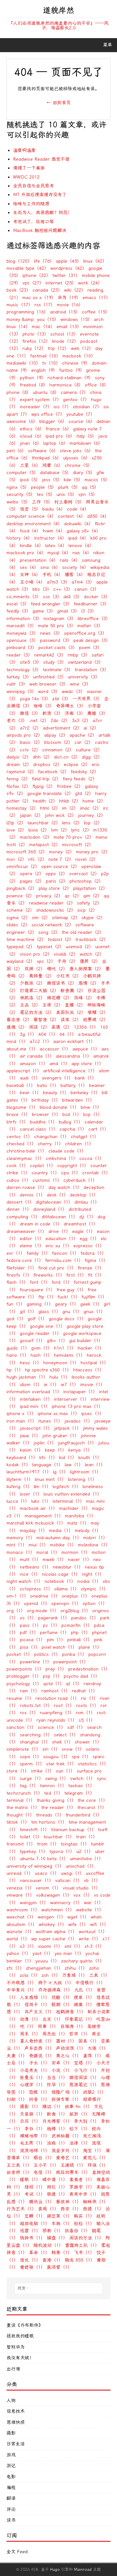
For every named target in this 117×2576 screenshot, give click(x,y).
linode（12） (65, 341)
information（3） (24, 619)
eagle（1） (84, 1231)
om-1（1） (18, 1596)
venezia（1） (20, 1888)
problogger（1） (24, 1676)
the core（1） (93, 1800)
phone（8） (19, 392)
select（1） (66, 1735)
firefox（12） (36, 341)
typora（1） (62, 1852)
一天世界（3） (87, 699)
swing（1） (57, 1779)
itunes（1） (51, 1421)
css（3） (52, 597)
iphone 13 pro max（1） (77, 1406)
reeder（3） (19, 655)
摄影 (11, 2433)
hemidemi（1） (70, 1355)
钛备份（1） (77, 2231)
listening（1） (82, 1479)
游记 (11, 2466)
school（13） (64, 334)
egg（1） (89, 1239)
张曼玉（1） (32, 2078)
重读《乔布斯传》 (25, 2325)
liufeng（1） (19, 1487)
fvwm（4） (54, 531)
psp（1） (52, 1676)
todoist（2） (61, 940)
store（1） (18, 1771)
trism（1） (48, 1844)
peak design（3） (92, 640)
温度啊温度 (24, 150)
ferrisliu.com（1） (64, 1260)
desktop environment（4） (34, 524)
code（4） (78, 509)
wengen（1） (52, 1917)
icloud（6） (32, 436)
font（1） (40, 1282)
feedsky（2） (85, 772)
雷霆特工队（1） (82, 2245)
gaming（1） (40, 1304)
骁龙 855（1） (80, 2260)
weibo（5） (18, 502)
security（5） (21, 494)
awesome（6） (22, 421)
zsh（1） (51, 1975)
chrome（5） (78, 465)
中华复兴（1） (21, 1990)
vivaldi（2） (66, 954)
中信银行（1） (90, 1983)
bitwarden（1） (78, 1100)
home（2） (94, 801)
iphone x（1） (21, 1414)
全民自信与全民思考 (33, 186)
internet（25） (61, 283)
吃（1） (28, 2026)
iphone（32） (37, 275)
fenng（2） (18, 779)
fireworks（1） (49, 1275)
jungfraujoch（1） (77, 1443)
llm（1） (42, 1487)
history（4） (19, 538)
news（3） (51, 633)
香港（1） (53, 2260)
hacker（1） (91, 1348)
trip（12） (58, 348)
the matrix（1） (23, 1808)
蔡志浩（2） (19, 1020)
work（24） (90, 283)
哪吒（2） (57, 969)
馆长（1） (30, 2260)
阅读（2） (39, 1027)
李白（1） (35, 2129)
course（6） (82, 421)
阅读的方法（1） (86, 2238)
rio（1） (90, 1698)
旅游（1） (80, 2114)
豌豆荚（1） (59, 2216)
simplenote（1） (24, 1749)
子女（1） (39, 2063)
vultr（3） (17, 684)
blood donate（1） (59, 1107)
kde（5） (73, 480)
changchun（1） (52, 1137)
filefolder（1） (22, 1268)
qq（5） (90, 487)
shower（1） (88, 1742)
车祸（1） (62, 2224)
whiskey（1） (53, 1925)
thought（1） (20, 1815)
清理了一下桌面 (29, 168)
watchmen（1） (58, 1910)
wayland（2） (21, 961)
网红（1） (57, 2187)
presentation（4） (39, 560)
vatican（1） (69, 1881)
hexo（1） (31, 1363)
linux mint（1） (51, 1479)
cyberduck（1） (80, 1180)
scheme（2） (20, 910)
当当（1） (57, 2078)
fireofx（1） (19, 1275)
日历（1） (30, 2121)
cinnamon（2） (58, 750)
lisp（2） (93, 823)
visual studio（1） (82, 1888)
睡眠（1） (30, 2180)
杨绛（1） (57, 2129)
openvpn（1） (66, 1604)
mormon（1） (76, 1552)
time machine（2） (26, 940)
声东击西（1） (39, 2048)
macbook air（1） (39, 1508)
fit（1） (96, 1275)
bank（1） (86, 1078)
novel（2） (87, 859)
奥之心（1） (69, 2056)
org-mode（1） (43, 1611)
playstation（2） (90, 888)
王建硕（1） (73, 2165)
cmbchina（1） (62, 1158)
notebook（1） (60, 1581)
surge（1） (32, 1779)
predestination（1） (89, 1669)
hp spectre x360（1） (48, 1370)
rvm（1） (85, 1713)
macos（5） (97, 480)
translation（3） (92, 670)
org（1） (16, 1611)
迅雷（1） (30, 2231)
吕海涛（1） (73, 2026)
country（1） (45, 1173)
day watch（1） (65, 1187)
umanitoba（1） (87, 1859)
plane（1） (90, 1647)
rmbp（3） (79, 655)
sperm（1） (32, 1764)
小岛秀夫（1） (35, 2070)
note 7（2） (61, 859)
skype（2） (93, 918)
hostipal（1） (95, 1363)
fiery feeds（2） (80, 779)
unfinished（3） (50, 677)
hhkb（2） (70, 801)
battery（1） (74, 1085)
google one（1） (47, 1326)
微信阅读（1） (84, 2078)
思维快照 (16, 2422)
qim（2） (93, 896)
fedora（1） (93, 1253)
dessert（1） (20, 1202)
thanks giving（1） (56, 1800)
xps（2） (46, 961)
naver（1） (80, 1560)
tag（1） (29, 1786)
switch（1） (83, 1779)
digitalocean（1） (54, 1202)
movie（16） (70, 305)
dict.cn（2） (67, 757)
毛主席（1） (32, 2143)
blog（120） (19, 261)
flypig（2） (44, 786)
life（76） (44, 261)
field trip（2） (46, 779)
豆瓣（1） (35, 2216)
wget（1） (78, 1917)
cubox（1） (19, 1180)
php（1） (81, 1633)
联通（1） (57, 2194)
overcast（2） (84, 874)
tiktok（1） (18, 1822)
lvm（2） (60, 830)
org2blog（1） (76, 1611)
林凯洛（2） (32, 998)
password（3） (56, 640)
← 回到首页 (59, 103)
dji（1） (88, 1217)
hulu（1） (60, 1377)
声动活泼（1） (71, 2048)
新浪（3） (53, 713)
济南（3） (75, 713)
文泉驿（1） (32, 2114)
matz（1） (78, 1523)
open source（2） (60, 867)
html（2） (50, 808)
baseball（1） (21, 1085)
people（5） (44, 487)
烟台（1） (44, 2158)
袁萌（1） (48, 2209)
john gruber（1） (61, 1436)
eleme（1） (32, 1246)
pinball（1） (80, 1640)
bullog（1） (71, 1122)
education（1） (62, 1239)
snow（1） (73, 1749)
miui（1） (39, 1545)
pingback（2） (22, 888)
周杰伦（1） (55, 2034)
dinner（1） (19, 1209)
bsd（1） (72, 1114)
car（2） (84, 742)
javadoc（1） (78, 1421)
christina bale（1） (27, 1151)
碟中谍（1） (55, 2180)
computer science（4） (31, 516)
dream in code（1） (41, 1224)
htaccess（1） (89, 1370)
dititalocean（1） (60, 1217)
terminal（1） (21, 1800)
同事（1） (48, 2026)
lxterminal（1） (69, 1501)
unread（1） (20, 1873)
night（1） (93, 1574)
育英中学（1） (84, 2194)
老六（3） (17, 721)
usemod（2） (80, 947)
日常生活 (16, 2444)
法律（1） (80, 2143)
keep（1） (56, 1450)
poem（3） (91, 648)
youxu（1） (47, 1961)
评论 (11, 2509)
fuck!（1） (69, 1297)
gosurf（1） (32, 1341)
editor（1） (32, 1239)
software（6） (43, 451)
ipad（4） (78, 538)
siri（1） (51, 1749)
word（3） (49, 692)
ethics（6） (32, 429)
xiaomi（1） (50, 1946)
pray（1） (56, 1669)
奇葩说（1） (42, 2056)
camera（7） (75, 392)
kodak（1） (19, 1465)
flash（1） (17, 1282)
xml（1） (74, 1946)
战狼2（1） (95, 2092)
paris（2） (57, 881)
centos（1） (19, 1137)
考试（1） (35, 2194)
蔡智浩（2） (46, 1020)
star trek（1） (61, 1764)
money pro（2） (93, 852)
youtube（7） (81, 414)
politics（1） (47, 1654)
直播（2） (75, 1005)
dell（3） (73, 597)
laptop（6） (56, 443)
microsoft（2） (78, 845)
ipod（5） (30, 480)
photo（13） (36, 334)
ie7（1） (70, 1385)
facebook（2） (54, 772)
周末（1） (30, 2034)
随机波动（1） (48, 2245)
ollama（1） (67, 1589)
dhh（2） (43, 757)
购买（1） (84, 2216)
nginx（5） (18, 487)
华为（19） (69, 298)
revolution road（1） (57, 1698)
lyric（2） (81, 830)
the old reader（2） (83, 932)
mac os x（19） (39, 298)
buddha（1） (44, 1122)
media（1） (61, 1531)
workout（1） (93, 1932)
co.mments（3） (24, 597)
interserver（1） (71, 1399)
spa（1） (81, 1757)
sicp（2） (87, 910)
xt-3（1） (94, 1946)
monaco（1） (21, 1552)
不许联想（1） (21, 1983)
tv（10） (51, 363)
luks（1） (41, 1501)
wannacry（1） (66, 1903)
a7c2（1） (41, 1042)
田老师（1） (19, 2172)
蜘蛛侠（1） (96, 2202)
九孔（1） (84, 1990)
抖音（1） (39, 2099)
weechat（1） (21, 1917)
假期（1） (62, 2005)
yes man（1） (69, 1954)
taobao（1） (81, 1786)
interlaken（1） (36, 1399)
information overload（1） (34, 1392)
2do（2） (60, 721)
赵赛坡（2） (96, 1020)
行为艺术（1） (21, 2209)
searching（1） (36, 1735)
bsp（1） (93, 1114)
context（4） (72, 516)
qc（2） (73, 896)
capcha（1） (73, 1129)
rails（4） (70, 560)
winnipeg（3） (21, 692)
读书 (11, 2520)
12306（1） (86, 1027)
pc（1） (51, 1625)
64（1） (68, 1034)
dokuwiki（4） (79, 524)
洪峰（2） (84, 998)
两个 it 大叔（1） (56, 1983)
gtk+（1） (57, 1341)
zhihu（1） (76, 1968)
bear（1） (31, 1093)
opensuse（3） (22, 640)
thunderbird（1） (84, 1815)
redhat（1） (85, 1691)
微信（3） (30, 713)
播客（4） (75, 575)
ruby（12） (34, 348)
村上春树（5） (69, 502)
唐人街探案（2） (86, 969)
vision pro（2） (36, 954)
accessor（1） (55, 1049)
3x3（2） (81, 721)
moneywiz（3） (22, 633)
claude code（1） (67, 1151)
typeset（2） (50, 947)
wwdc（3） (73, 692)
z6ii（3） (62, 699)
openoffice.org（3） (85, 633)
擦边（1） (53, 2107)
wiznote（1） (20, 1932)
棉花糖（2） (59, 998)
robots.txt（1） (36, 1706)
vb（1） (92, 1881)
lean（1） (95, 1465)
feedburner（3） (91, 604)
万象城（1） (75, 1975)
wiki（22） (75, 290)
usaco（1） (47, 1873)
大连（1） (98, 2048)
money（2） (62, 852)
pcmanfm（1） (77, 1625)
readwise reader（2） (52, 903)
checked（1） (21, 1144)
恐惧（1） (39, 2092)
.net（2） (39, 721)
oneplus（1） (76, 1596)
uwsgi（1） (72, 1873)
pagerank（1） (54, 1618)
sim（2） (41, 918)
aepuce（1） (86, 1049)
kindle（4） (32, 546)
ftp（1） (47, 1297)
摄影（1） (30, 2107)
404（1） (48, 1034)
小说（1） (62, 2070)
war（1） (94, 1903)
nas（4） (82, 553)
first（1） (76, 1275)
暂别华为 (16, 2347)
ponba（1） (74, 1654)
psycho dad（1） (82, 1676)
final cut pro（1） (57, 1268)
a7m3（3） (58, 582)
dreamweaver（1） (27, 1231)
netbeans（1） (35, 1567)
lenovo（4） (81, 546)
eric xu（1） (59, 1246)
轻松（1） (84, 2224)
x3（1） (28, 1946)
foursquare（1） (37, 1290)
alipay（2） (56, 735)
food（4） (30, 531)
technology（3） (24, 670)
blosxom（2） (58, 742)
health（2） (45, 801)
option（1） (95, 1604)
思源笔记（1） (84, 2085)
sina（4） (50, 567)
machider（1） (75, 1508)
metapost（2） (45, 845)
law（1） (74, 1465)
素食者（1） (82, 2180)
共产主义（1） (39, 2012)
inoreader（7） (36, 407)
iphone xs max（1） (59, 1414)
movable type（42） (28, 268)
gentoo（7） (76, 400)
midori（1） (95, 1538)
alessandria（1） (74, 1056)
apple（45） (69, 261)
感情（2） (89, 983)
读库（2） (71, 1020)
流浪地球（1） (35, 2151)
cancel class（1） (39, 1129)
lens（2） (72, 823)
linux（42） (95, 261)
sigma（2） (18, 918)
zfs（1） (15, 1968)
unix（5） (67, 494)
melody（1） (88, 1531)
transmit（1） (21, 1844)
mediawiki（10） (24, 363)
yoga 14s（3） (35, 699)
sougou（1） (57, 1757)
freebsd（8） (34, 385)
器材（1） (66, 2041)
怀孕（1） (57, 2085)
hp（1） (15, 1370)
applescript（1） (24, 1071)
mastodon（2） (36, 837)
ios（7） (62, 407)
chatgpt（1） (85, 1137)
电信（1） (44, 2172)
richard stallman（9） (70, 378)
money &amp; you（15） (33, 319)
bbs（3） (42, 589)
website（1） (90, 1910)
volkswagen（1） (54, 1895)
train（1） (87, 1837)
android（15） (65, 312)
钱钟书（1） (32, 2238)
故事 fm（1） (78, 2107)
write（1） (90, 1939)
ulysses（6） (77, 458)
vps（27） (33, 283)
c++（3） (63, 589)
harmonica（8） (66, 385)
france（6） (59, 429)
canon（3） (87, 589)
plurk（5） (69, 487)
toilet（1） (31, 1837)
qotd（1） (54, 1684)
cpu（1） (71, 1173)
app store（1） (88, 1064)
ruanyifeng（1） (57, 1713)
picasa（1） (32, 1640)
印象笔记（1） (80, 2019)
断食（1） (57, 2114)
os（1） (28, 1618)
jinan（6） (31, 443)
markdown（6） (86, 443)
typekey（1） (34, 1852)
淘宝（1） (93, 2151)
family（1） (39, 1253)
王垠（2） (53, 1005)
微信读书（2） (62, 983)
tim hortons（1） (49, 1822)
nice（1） (30, 1574)
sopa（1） (31, 1757)
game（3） (44, 611)
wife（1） (78, 1925)
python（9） (33, 378)
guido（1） (18, 1348)
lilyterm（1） (20, 1479)
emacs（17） (97, 298)
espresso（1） (89, 1246)
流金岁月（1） (66, 2151)
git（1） (28, 1312)
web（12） (82, 348)
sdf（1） (76, 1727)
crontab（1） (96, 1173)
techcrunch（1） (25, 1793)
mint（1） (17, 1545)
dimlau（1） (87, 1202)
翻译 (11, 2498)
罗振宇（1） (82, 2187)
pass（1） (31, 1625)
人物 (11, 2401)
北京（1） (53, 2019)
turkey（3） (19, 677)
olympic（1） (95, 1589)
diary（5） (84, 473)
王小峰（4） (32, 582)
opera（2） (32, 874)
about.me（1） (22, 1049)
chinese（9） (76, 363)
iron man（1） (22, 1421)
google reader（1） (41, 1333)
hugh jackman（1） (27, 1377)
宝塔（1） (84, 2063)
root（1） (64, 1706)
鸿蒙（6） (53, 465)
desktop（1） (84, 1195)
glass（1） (50, 1312)
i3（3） (89, 611)
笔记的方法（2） (37, 1013)
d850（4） (98, 516)
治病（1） (57, 2143)
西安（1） (71, 2209)
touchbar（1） (59, 1837)
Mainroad (83, 2569)
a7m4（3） (83, 582)
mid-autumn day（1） (59, 1538)
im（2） (70, 808)
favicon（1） (65, 1253)
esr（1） (16, 1253)
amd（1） (60, 1064)
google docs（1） (67, 1319)
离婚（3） (97, 713)
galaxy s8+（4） (84, 531)
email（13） (69, 327)
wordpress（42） (69, 268)
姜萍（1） (93, 2056)
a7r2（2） (31, 728)
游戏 (11, 2455)
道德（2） (17, 1027)
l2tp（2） (16, 823)
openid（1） (37, 1604)
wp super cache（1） (54, 1939)
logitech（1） (67, 1487)
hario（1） (18, 1355)
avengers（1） (58, 1078)
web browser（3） (49, 684)
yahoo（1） (19, 1954)
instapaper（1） (80, 1392)
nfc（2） (38, 859)
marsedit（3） (21, 626)
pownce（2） (20, 896)
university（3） (84, 677)
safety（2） (89, 903)
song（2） (49, 932)
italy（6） (86, 436)
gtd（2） (84, 794)
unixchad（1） (81, 1866)
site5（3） (31, 662)
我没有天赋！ (20, 2358)
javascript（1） (36, 1428)
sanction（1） (21, 1727)
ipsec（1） (93, 1414)
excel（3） (18, 604)
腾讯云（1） (42, 2202)
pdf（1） (29, 1633)
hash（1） (41, 1355)
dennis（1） (32, 1195)
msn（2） (17, 859)
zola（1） (30, 1975)
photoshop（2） (86, 881)
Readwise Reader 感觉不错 (41, 159)
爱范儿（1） (96, 2158)
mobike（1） (63, 1545)
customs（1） (47, 1180)
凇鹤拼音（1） (71, 2012)
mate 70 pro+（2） (74, 837)
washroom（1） (23, 1910)
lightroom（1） (85, 1472)
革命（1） (39, 2253)
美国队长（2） (71, 1013)
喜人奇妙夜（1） (37, 2041)
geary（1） (67, 1304)
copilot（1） (43, 1166)
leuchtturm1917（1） (29, 1472)
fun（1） (16, 1304)
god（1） (16, 1319)
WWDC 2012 (26, 177)
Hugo (55, 2569)
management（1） (44, 1516)
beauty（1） (56, 1093)
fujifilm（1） (94, 1297)
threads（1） (50, 1815)
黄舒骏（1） (32, 2267)
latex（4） (56, 546)
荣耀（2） (98, 1013)
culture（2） (89, 750)
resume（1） (20, 1698)
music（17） (20, 305)
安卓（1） (62, 2063)
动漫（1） (30, 2019)
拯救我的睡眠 (20, 2336)
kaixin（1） (32, 1450)
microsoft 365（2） (27, 852)
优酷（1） (62, 1997)
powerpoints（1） (25, 1669)
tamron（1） (53, 1786)
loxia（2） (39, 830)
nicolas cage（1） (61, 1574)
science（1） (52, 1727)
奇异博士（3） (71, 706)
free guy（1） (71, 1290)
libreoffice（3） (94, 619)
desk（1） (58, 1195)
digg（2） (92, 757)
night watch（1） (25, 1581)
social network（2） (53, 925)
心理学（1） (32, 2085)
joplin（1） (45, 1443)
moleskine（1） (94, 1545)
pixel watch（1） (59, 1647)
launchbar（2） (44, 823)
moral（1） (48, 1552)
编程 (11, 2488)
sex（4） (29, 567)
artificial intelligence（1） (70, 1071)
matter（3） (90, 626)
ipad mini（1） (35, 1406)
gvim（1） (42, 1348)
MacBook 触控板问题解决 (40, 231)
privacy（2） (50, 896)
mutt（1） (30, 1560)
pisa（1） (30, 1647)
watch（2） (92, 954)
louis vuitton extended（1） (73, 1494)
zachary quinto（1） (83, 1961)
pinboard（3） (22, 648)
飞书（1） (84, 2253)
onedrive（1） (45, 1596)
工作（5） (42, 502)
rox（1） (29, 1713)
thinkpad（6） (47, 458)
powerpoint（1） (71, 1662)
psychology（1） (24, 1684)
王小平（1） (46, 2165)
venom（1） (48, 1888)
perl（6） (16, 451)
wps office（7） (48, 414)
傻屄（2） (90, 961)
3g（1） (28, 1034)
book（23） (19, 290)
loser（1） (31, 1494)
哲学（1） (80, 2034)
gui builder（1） (86, 1341)
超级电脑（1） (35, 2224)
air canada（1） (37, 1056)
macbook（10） (79, 356)
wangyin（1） (34, 1903)
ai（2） (91, 728)
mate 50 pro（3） (57, 626)
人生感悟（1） (35, 1997)
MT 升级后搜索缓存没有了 (40, 195)
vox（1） (83, 1895)
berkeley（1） (85, 1093)
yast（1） (43, 1954)
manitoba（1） (80, 1516)
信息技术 (16, 2411)
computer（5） (22, 473)
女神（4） (30, 575)
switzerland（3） (86, 662)
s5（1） (87, 1720)
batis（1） (48, 1085)
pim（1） (56, 1640)
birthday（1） (46, 1100)
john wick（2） (61, 815)
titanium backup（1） (74, 1830)
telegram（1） (79, 1793)
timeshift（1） (35, 1830)
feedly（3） (19, 611)
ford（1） (62, 1282)
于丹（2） (68, 961)
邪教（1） (53, 2231)
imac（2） (91, 808)
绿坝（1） (35, 2187)
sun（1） (65, 1771)
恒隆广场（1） (66, 2092)
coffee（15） (96, 312)
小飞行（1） (86, 2070)
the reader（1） (58, 1808)
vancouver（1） (37, 1881)
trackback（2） (92, 940)
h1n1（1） (65, 1348)
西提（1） (93, 2209)
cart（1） (99, 1129)
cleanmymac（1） (25, 1158)
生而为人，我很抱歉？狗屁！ (43, 213)
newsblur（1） (68, 1567)
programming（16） (27, 312)
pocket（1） (19, 1654)
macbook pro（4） (26, 553)
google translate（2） (50, 794)
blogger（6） (53, 421)
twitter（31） (66, 275)
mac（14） (43, 327)
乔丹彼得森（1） (55, 1990)
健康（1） (84, 2005)
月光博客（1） (57, 2121)
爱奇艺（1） (69, 2158)
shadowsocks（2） (56, 910)
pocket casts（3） (58, 648)
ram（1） (30, 1691)
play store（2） (55, 888)
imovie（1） (93, 1385)
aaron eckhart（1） (74, 1042)
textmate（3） (58, 670)
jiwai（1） (30, 1436)
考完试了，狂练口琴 (33, 222)
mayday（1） (34, 1531)
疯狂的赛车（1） (73, 2172)
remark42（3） (50, 655)
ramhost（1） (56, 1691)
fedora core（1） (25, 1260)
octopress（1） (36, 1589)
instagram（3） (60, 619)
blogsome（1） (22, 1107)
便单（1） (84, 1997)
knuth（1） (90, 1458)
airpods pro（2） (25, 735)
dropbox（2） (48, 765)
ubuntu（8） (46, 392)
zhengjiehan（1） (45, 1968)
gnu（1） (72, 1312)
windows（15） (76, 319)
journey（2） (92, 815)
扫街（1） (17, 2099)
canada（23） (47, 290)
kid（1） (68, 1458)
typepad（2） (21, 947)
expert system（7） (41, 400)
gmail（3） (68, 611)
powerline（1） (36, 1662)
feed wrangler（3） (52, 604)
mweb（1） (54, 1560)
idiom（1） (31, 1385)
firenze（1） (91, 1268)
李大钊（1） (86, 2121)
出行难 (13, 2369)
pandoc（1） (85, 1618)
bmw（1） (91, 1107)
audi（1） (30, 1078)
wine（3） (80, 684)
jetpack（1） (68, 1428)
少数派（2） (32, 983)
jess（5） (52, 480)
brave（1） (18, 1114)
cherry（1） (51, 1144)
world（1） (18, 1939)
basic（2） (31, 742)
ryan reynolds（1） (57, 1720)
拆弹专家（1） (66, 2099)
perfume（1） (55, 1633)
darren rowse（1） (27, 1187)
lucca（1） (18, 1501)
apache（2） (83, 735)
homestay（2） (22, 808)
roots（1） (87, 1706)
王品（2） (30, 1005)
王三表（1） (19, 2165)
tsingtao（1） (75, 1844)
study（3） (55, 662)
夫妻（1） (17, 2056)
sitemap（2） (66, 918)
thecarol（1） (92, 1808)
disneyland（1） (50, 1209)
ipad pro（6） (60, 436)
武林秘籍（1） (66, 2136)
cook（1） (17, 1166)
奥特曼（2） (42, 976)
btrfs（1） (17, 1122)
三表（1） (99, 1975)
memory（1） (21, 1538)
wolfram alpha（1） (56, 1932)
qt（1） (74, 1684)
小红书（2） (69, 976)
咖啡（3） (44, 706)
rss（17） (45, 305)
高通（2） (62, 1027)
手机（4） (53, 575)
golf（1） (37, 1319)
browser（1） (46, 1114)
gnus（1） (94, 1312)
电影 (11, 2477)
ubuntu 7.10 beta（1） (44, 1859)
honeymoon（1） (61, 1363)
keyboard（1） (22, 1458)
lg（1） (61, 1472)
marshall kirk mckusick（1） (36, 1523)
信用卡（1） (37, 2005)
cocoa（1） (92, 1158)
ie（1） (52, 1385)
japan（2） (32, 815)
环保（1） (98, 2165)
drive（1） (59, 1231)
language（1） (48, 1465)
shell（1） (63, 1742)
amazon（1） (34, 1064)
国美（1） (89, 2041)
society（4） (75, 567)
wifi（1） (99, 1925)
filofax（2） (19, 786)
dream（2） (19, 765)
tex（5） (46, 494)
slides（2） (18, 925)
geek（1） (91, 1304)
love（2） (17, 830)
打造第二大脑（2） (39, 991)
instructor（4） (50, 538)
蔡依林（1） (69, 2202)
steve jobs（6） (77, 451)
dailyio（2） (19, 757)
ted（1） (53, 1793)
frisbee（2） (70, 786)
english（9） (44, 370)
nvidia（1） (89, 1581)
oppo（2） (57, 874)
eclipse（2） (77, 765)
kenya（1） (80, 1450)
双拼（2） (35, 969)
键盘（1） (57, 2238)
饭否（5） (30, 509)
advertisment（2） (62, 728)
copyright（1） (73, 1166)
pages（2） (32, 881)
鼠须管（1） (59, 2267)
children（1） (79, 1144)
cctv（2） (30, 750)
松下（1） (80, 2129)
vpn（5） (88, 494)
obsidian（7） (87, 407)
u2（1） (85, 1852)
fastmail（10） (45, 356)
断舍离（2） (73, 991)
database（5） (56, 473)
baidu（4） (54, 509)
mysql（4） (59, 553)
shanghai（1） (35, 1742)
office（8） (97, 385)
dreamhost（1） (81, 1224)
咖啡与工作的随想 (31, 204)
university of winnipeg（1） (35, 1866)
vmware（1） (20, 1895)
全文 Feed (17, 2552)
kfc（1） (48, 1458)
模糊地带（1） (35, 2136)
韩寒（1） (62, 2253)
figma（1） (96, 1260)
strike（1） (43, 1771)
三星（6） (30, 465)
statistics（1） (93, 1764)
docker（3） (97, 597)
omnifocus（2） (23, 867)
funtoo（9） (72, 370)
